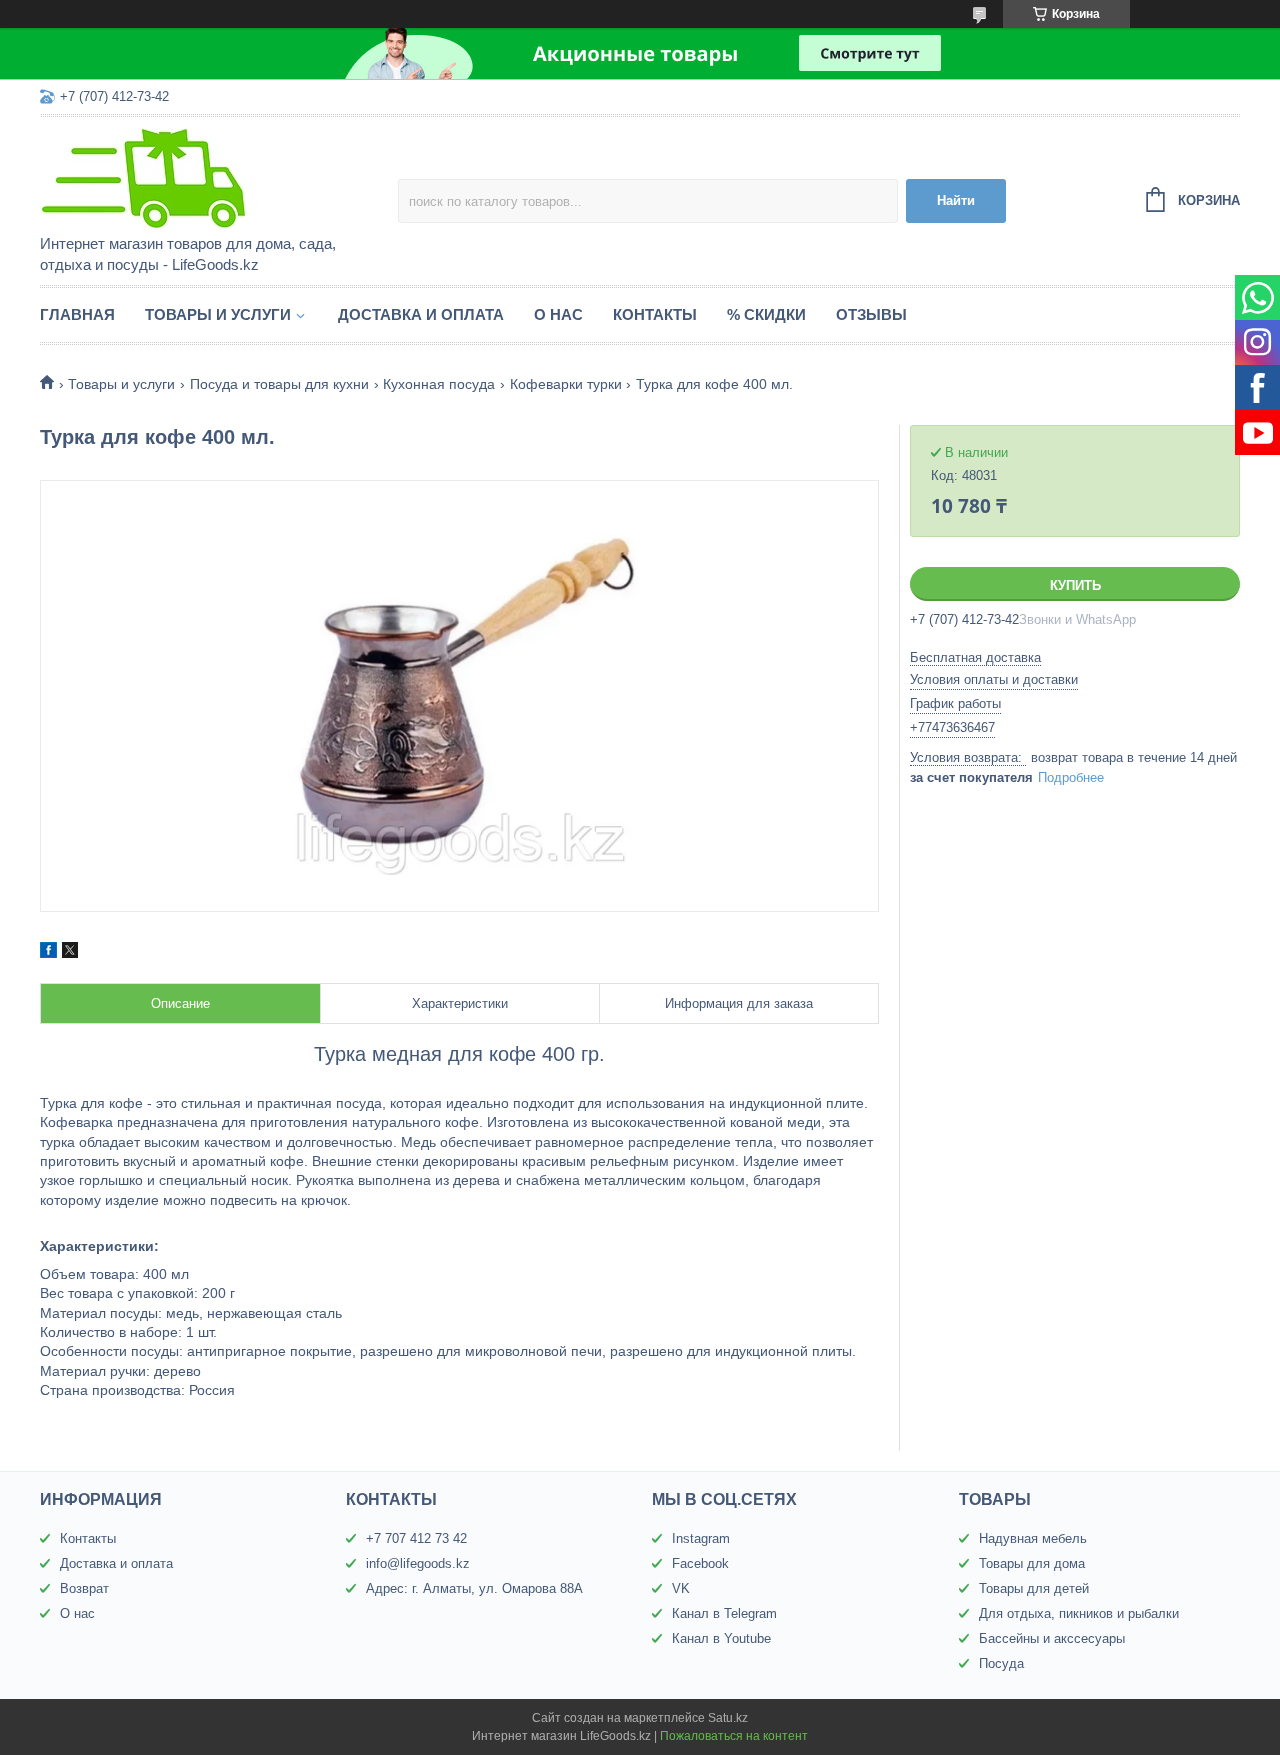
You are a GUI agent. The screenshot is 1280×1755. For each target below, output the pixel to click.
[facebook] (48, 953)
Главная (77, 314)
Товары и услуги (218, 314)
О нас (558, 314)
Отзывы (871, 314)
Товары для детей (1034, 1588)
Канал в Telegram (724, 1613)
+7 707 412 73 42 (416, 1538)
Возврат (84, 1588)
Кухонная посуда (439, 384)
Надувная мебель (1033, 1538)
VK (681, 1588)
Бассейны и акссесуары (1052, 1638)
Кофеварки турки (566, 384)
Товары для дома (1032, 1563)
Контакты (655, 314)
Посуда (1001, 1663)
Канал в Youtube (721, 1638)
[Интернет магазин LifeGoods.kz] (215, 177)
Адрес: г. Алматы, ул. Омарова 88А (474, 1588)
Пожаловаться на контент (734, 1736)
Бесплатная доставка (975, 657)
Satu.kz (728, 1718)
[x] (70, 953)
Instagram (701, 1538)
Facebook (700, 1563)
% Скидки (766, 314)
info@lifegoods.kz (418, 1563)
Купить (1075, 585)
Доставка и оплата (421, 314)
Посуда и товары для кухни (279, 384)
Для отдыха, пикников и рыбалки (1079, 1613)
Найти (956, 200)
